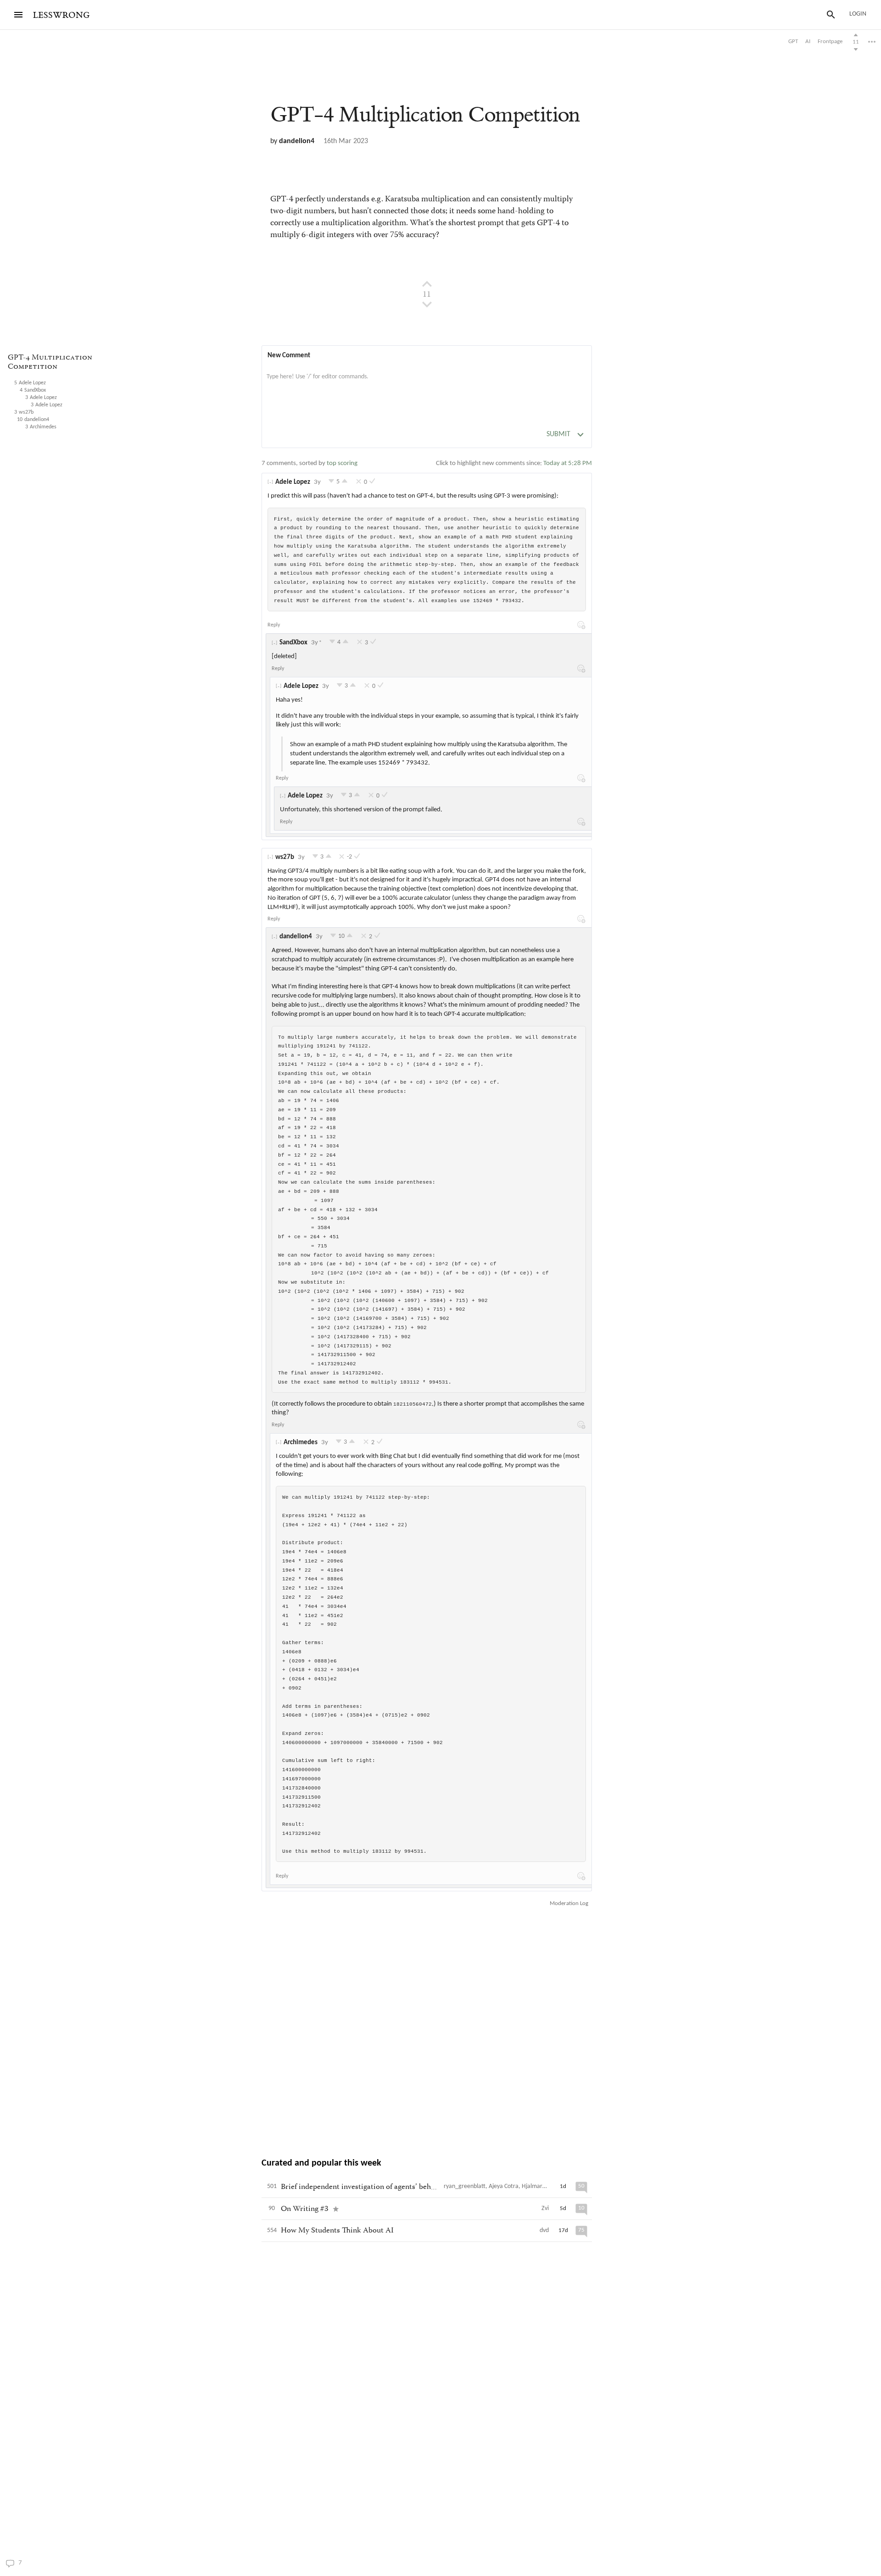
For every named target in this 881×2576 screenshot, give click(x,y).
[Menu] (18, 15)
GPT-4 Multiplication (425, 115)
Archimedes (301, 1443)
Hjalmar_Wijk (539, 2186)
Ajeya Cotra (504, 2186)
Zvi (545, 2208)
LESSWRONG (61, 15)
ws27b (285, 857)
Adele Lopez (293, 482)
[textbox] (427, 386)
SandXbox (293, 643)
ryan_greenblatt (465, 2186)
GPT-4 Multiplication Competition (50, 363)
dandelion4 (297, 141)
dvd (544, 2230)
